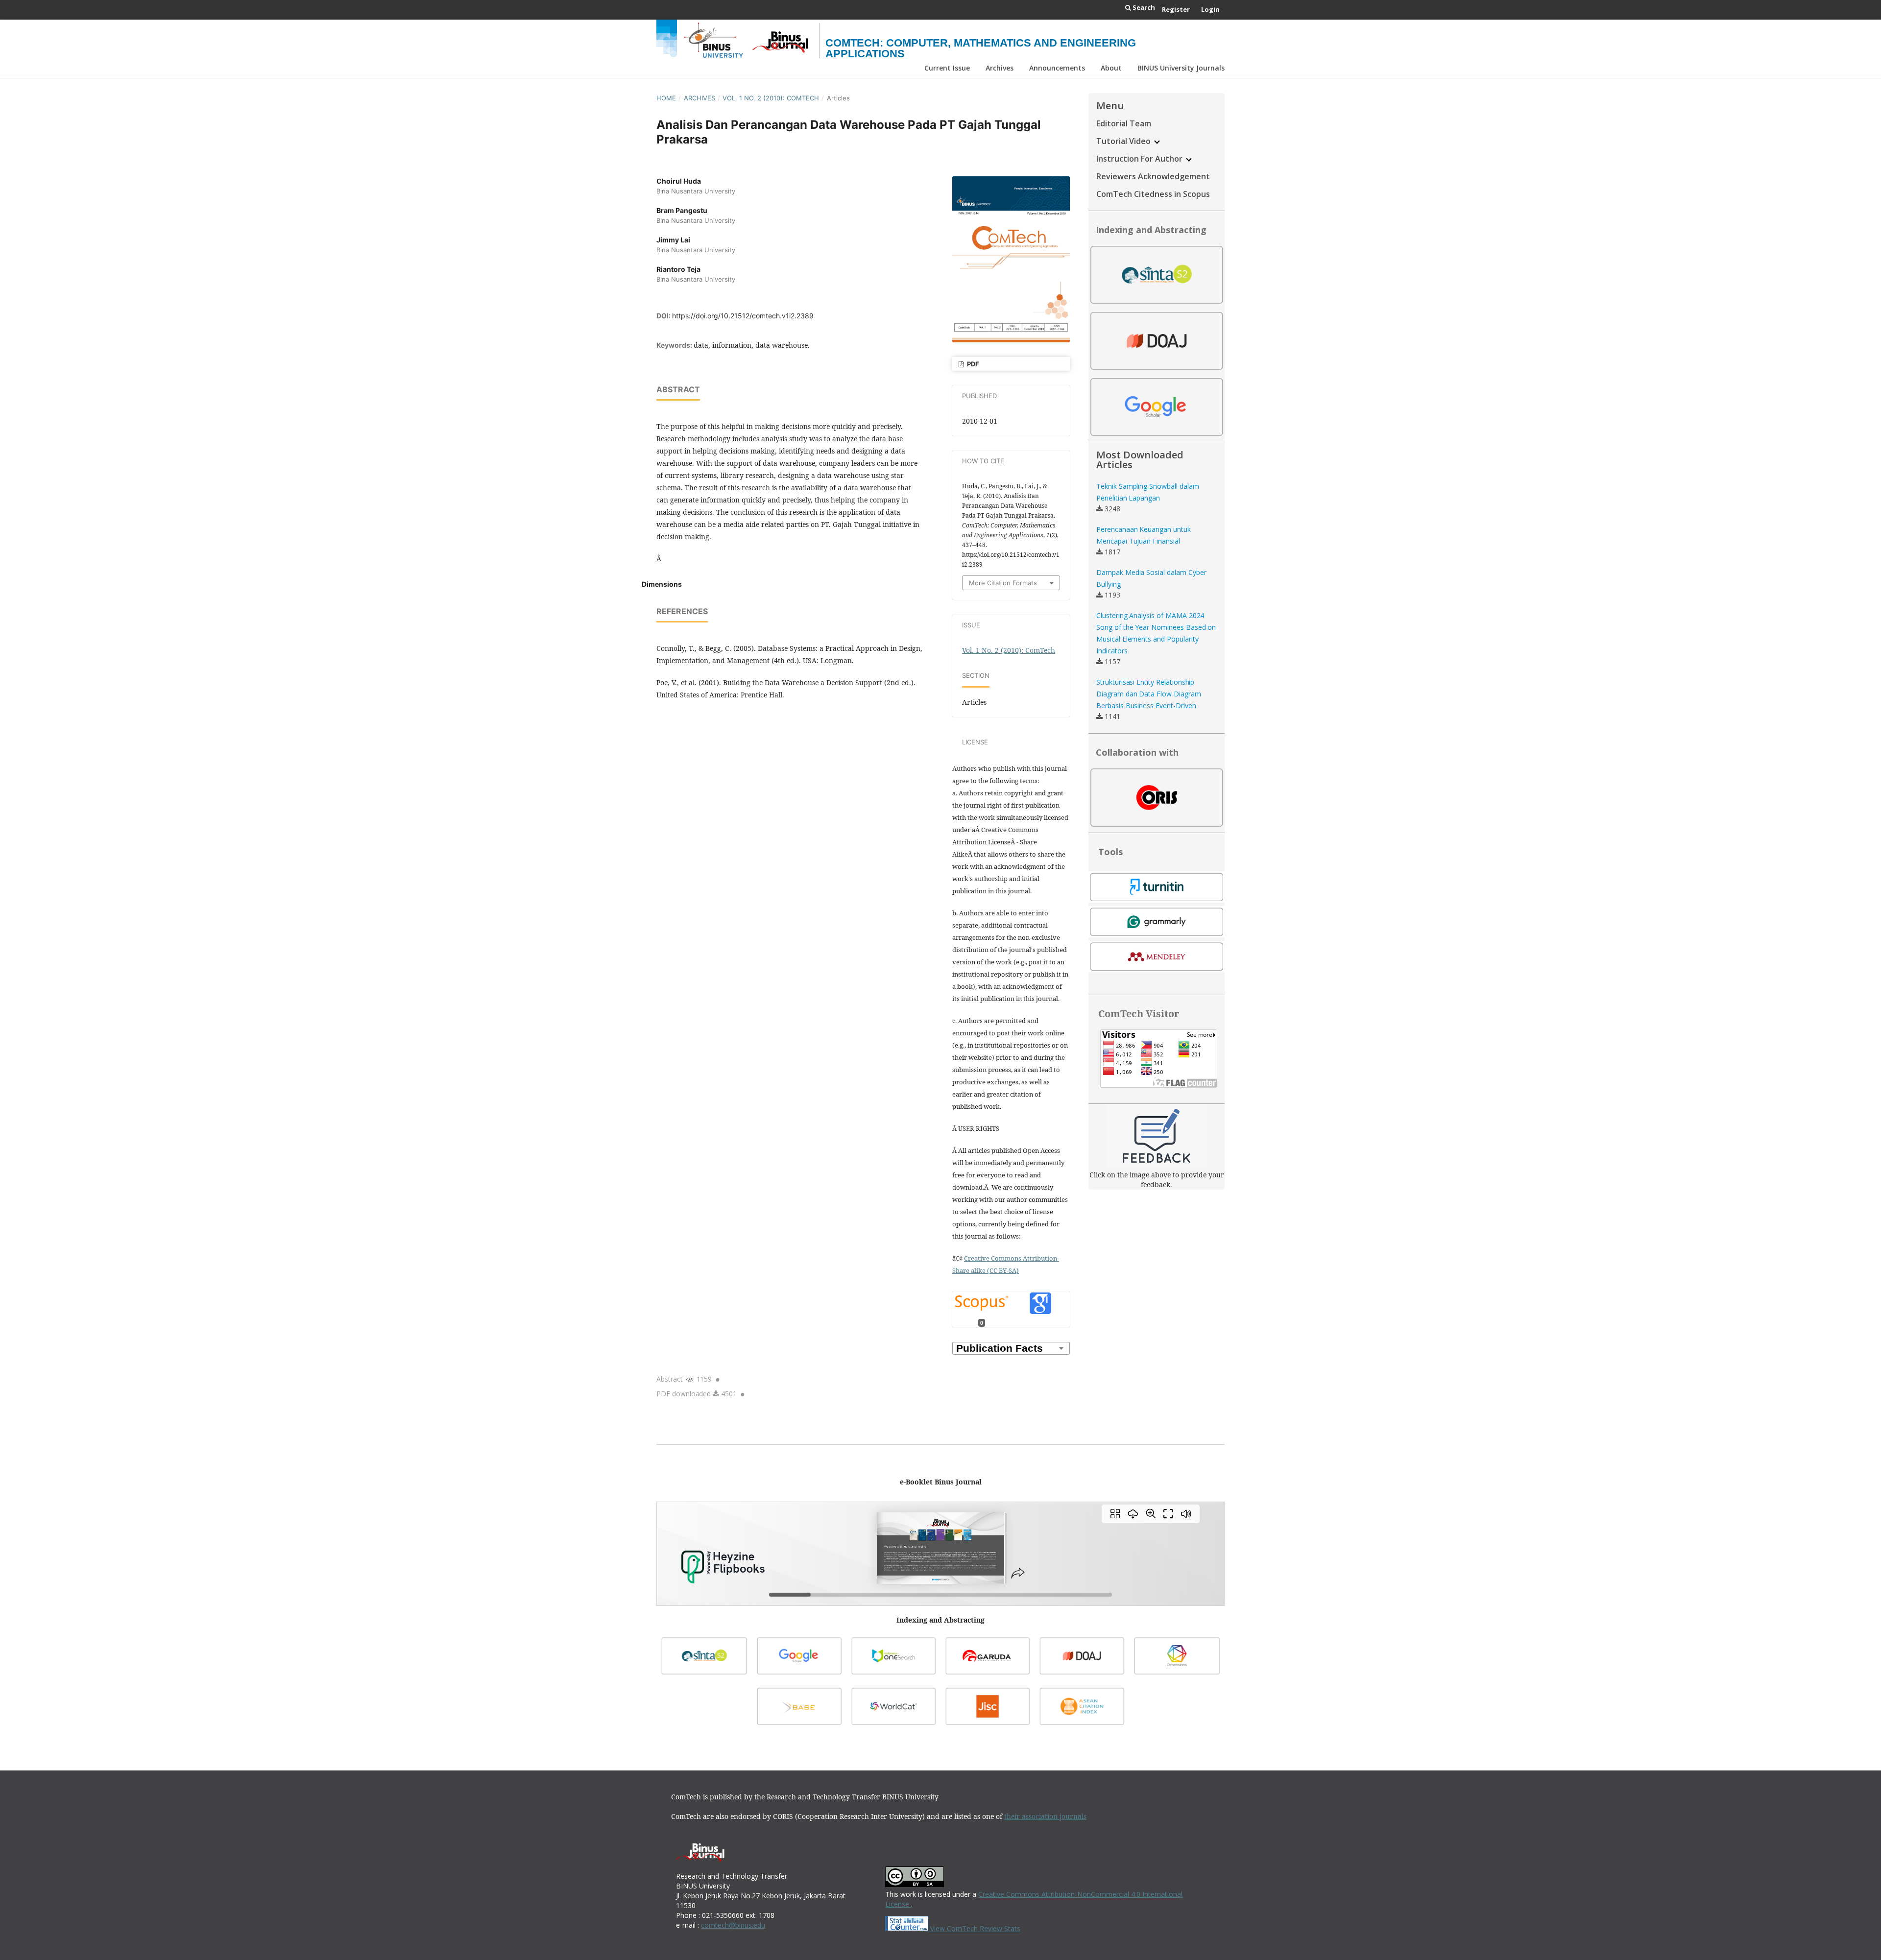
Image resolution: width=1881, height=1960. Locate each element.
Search (1143, 7)
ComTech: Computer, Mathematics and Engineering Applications (981, 48)
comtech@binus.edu (733, 1925)
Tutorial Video (1124, 141)
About (1111, 68)
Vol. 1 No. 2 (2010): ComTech (771, 98)
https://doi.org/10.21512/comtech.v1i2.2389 (743, 316)
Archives (1000, 68)
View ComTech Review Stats (974, 1928)
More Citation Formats (1003, 583)
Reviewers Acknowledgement (1153, 176)
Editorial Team (1124, 123)
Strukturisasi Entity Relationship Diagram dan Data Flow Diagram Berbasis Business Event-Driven (1149, 694)
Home (666, 98)
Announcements (1057, 68)
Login (1210, 9)
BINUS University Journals (1181, 68)
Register (1176, 9)
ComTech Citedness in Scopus (1153, 194)
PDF (972, 364)
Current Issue (947, 68)
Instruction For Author (1140, 159)
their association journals (1045, 1816)
